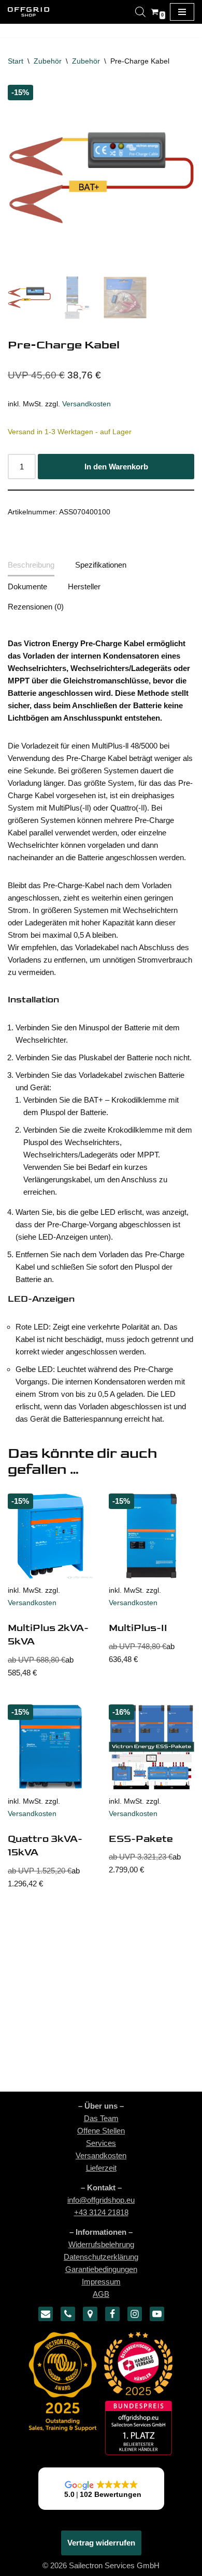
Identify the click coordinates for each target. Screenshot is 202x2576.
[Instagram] (135, 2314)
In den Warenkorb (116, 467)
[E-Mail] (46, 2314)
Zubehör (48, 61)
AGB (101, 2294)
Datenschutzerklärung (101, 2257)
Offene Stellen (101, 2131)
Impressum (101, 2282)
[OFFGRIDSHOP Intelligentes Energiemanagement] (28, 12)
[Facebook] (112, 2314)
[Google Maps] (90, 2314)
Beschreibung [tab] (31, 565)
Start (16, 61)
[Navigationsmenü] (182, 12)
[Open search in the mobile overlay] (140, 12)
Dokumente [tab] (27, 586)
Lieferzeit (101, 2168)
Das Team (101, 2118)
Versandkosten (86, 404)
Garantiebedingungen (101, 2269)
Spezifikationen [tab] (101, 565)
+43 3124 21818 (101, 2212)
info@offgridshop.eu (101, 2200)
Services (101, 2143)
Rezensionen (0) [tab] (36, 607)
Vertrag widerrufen (101, 2543)
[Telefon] (68, 2314)
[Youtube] (157, 2314)
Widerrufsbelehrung (101, 2244)
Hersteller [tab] (84, 586)
